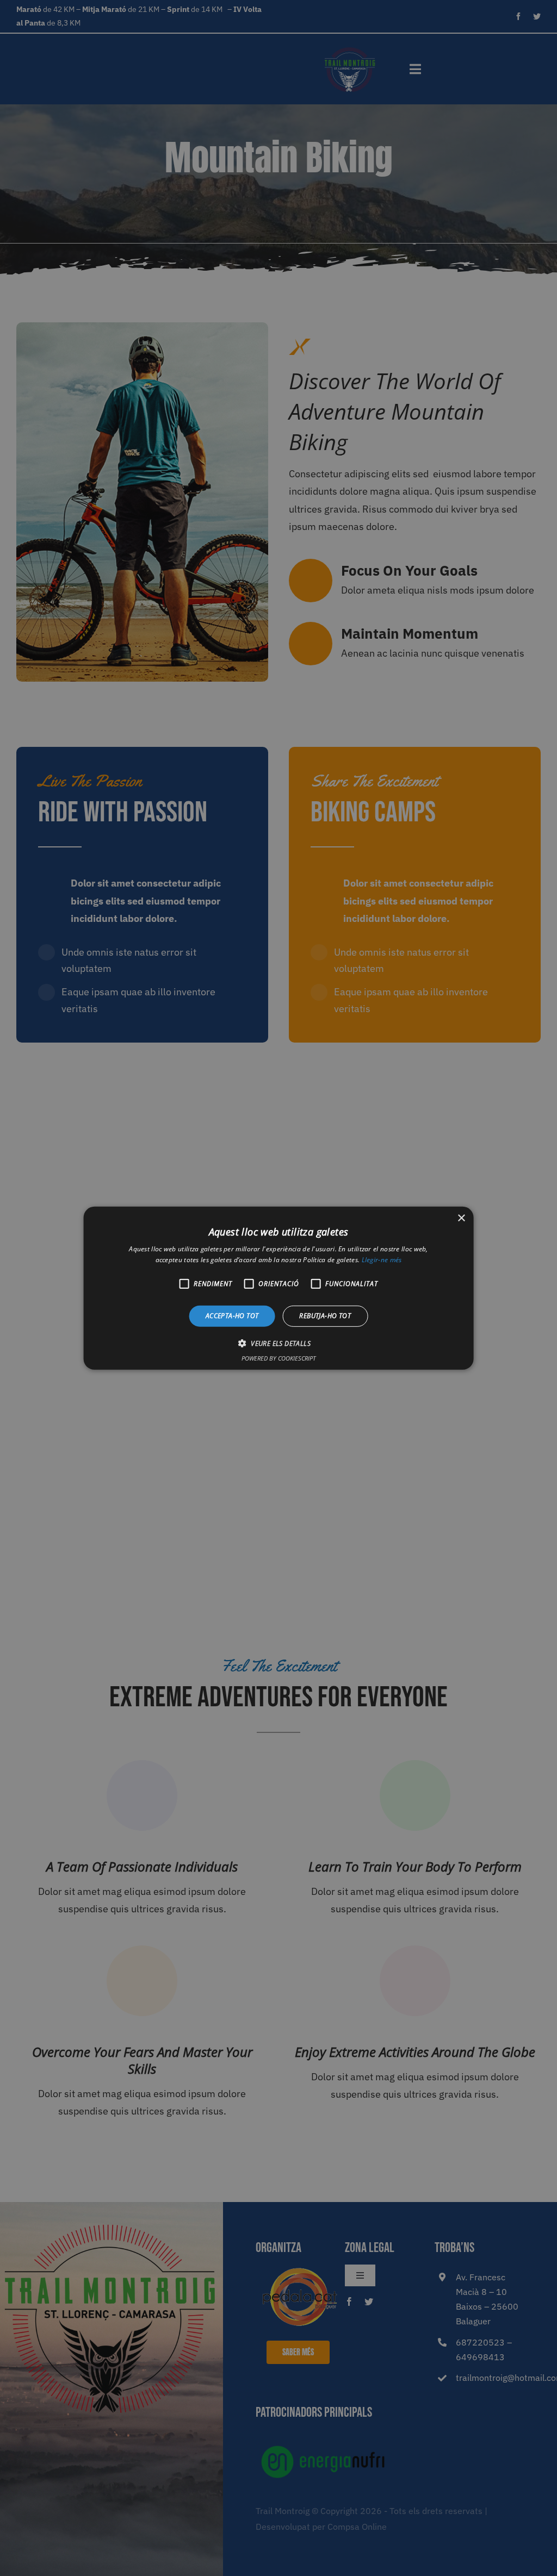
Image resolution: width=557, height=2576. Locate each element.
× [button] (461, 1218)
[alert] (278, 1288)
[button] (278, 1343)
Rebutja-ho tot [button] (325, 1316)
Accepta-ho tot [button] (232, 1316)
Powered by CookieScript (278, 1358)
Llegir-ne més (382, 1260)
